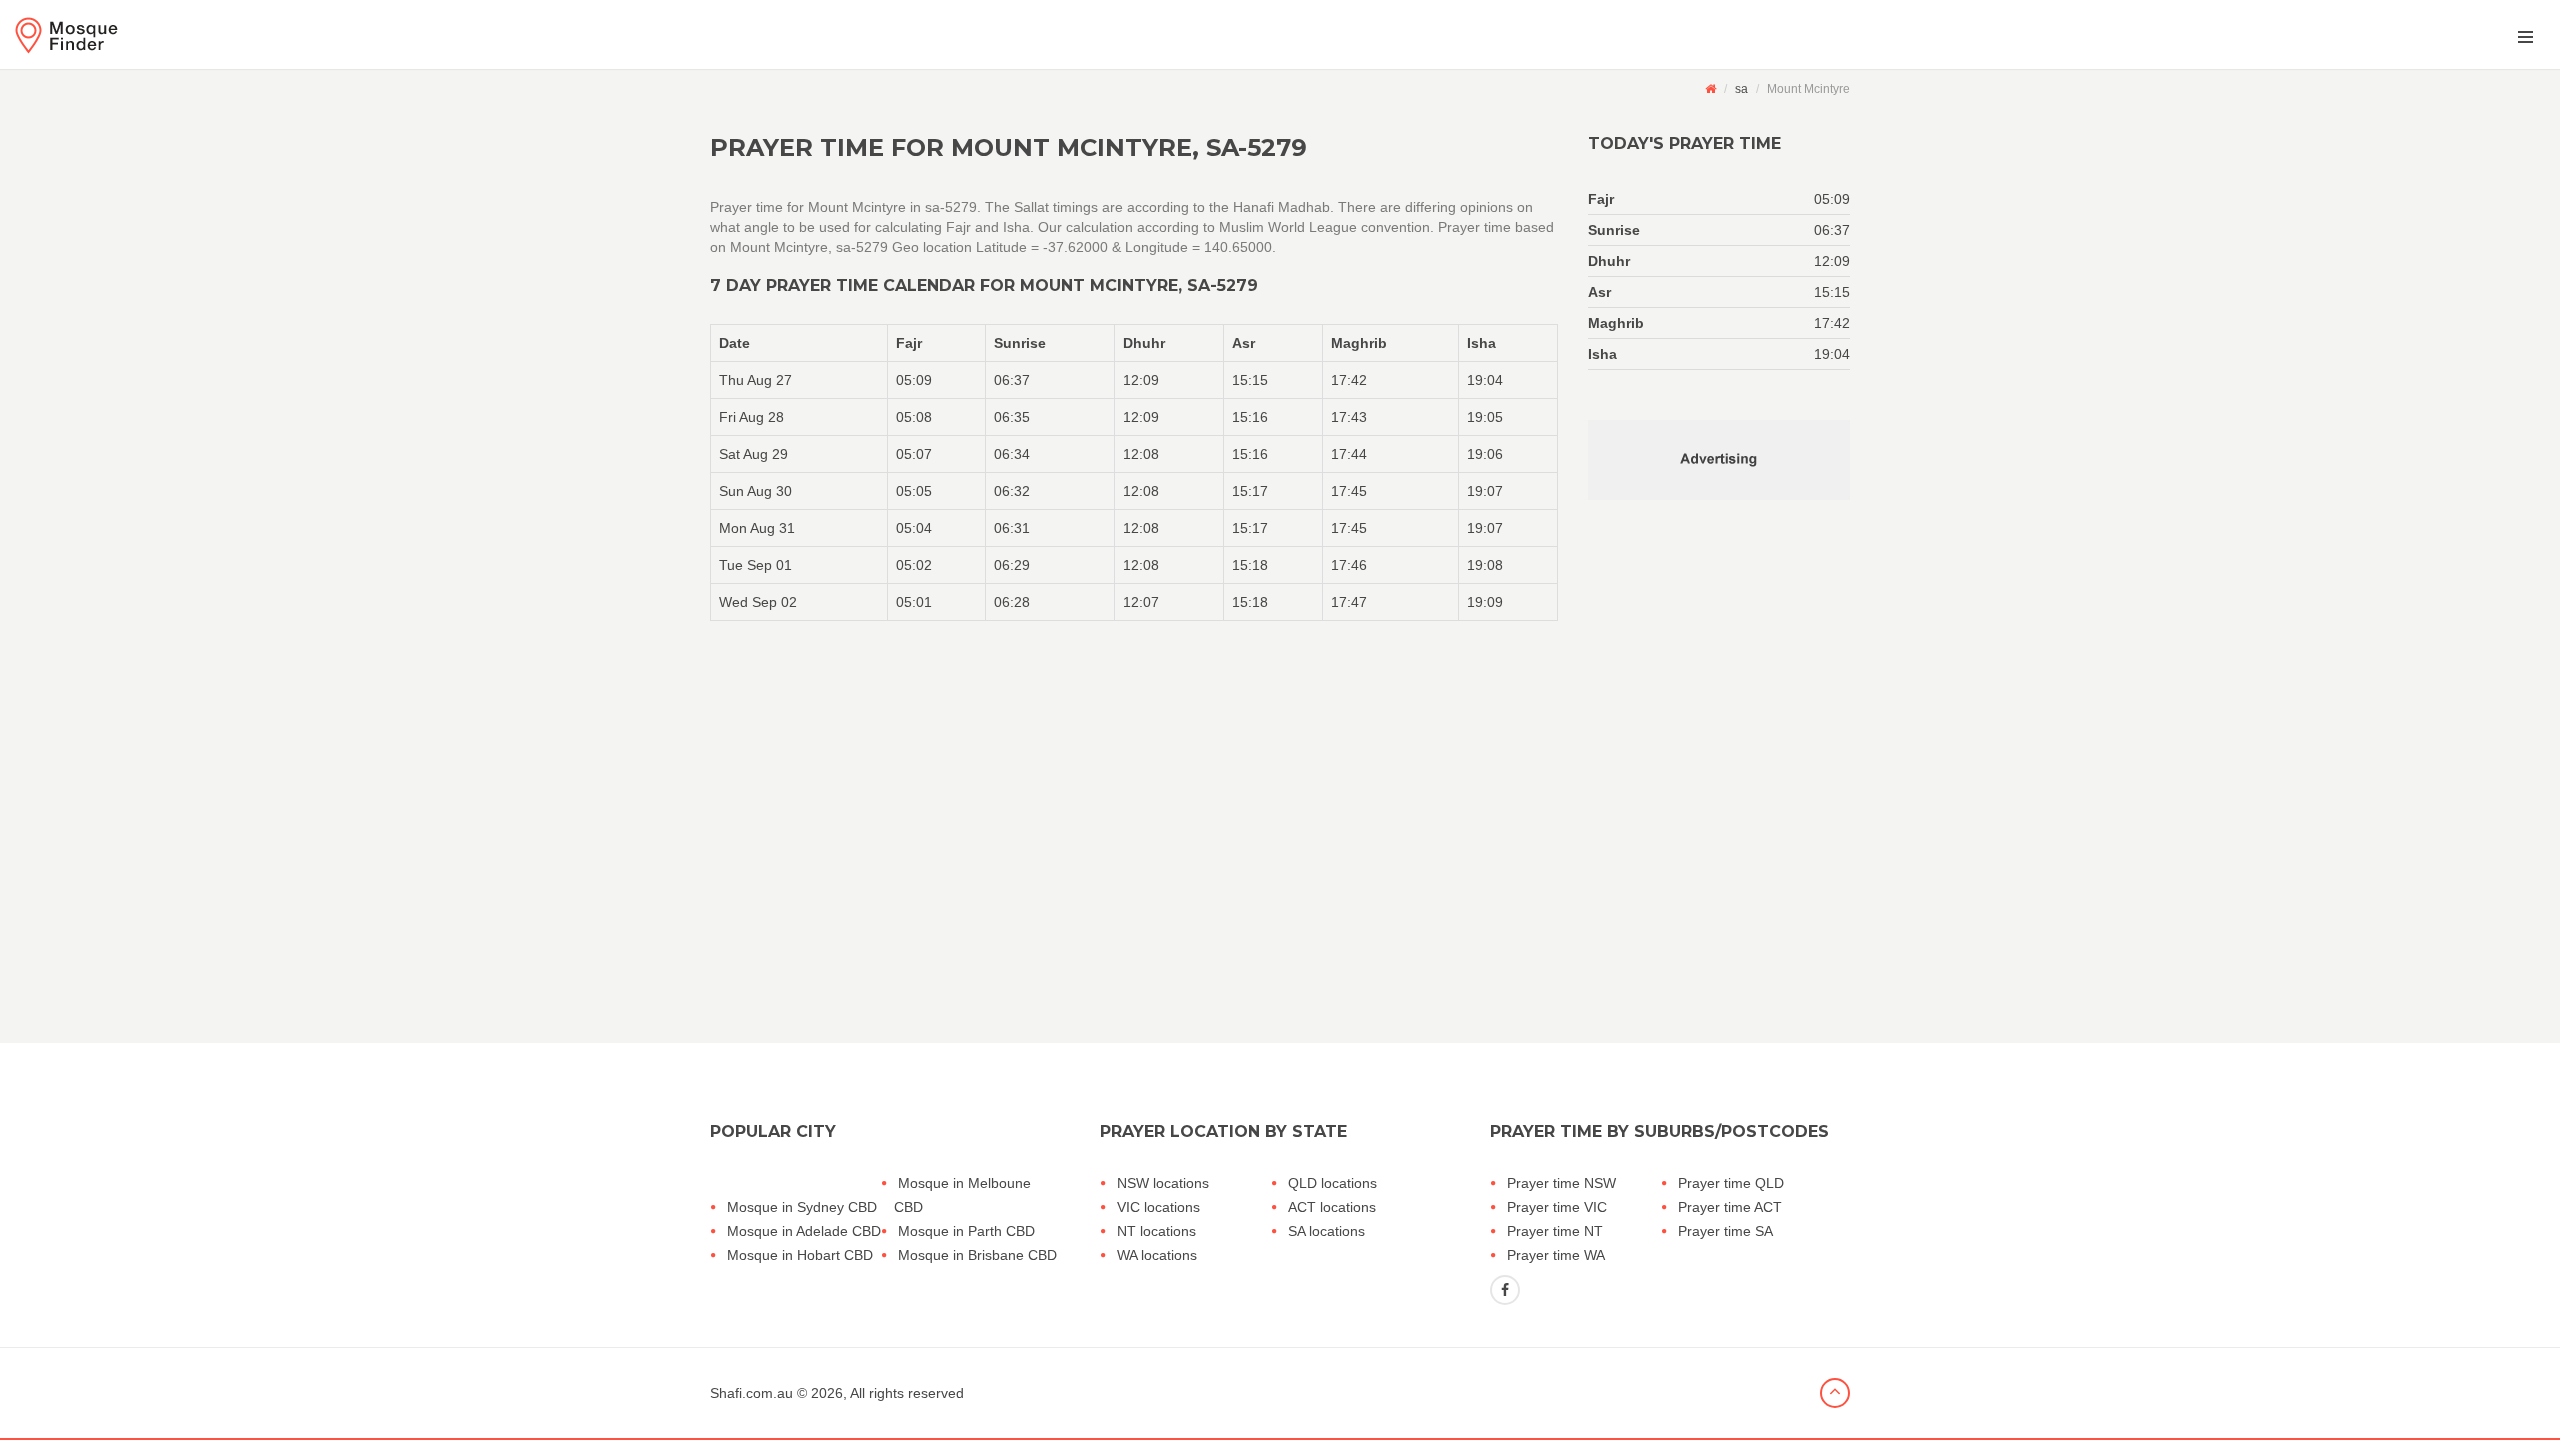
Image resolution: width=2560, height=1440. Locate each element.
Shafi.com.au (751, 1393)
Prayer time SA (1725, 1231)
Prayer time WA (1556, 1255)
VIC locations (1158, 1207)
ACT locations (1332, 1207)
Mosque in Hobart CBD (800, 1255)
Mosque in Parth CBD (966, 1231)
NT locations (1156, 1231)
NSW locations (1163, 1183)
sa (1741, 89)
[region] (1134, 472)
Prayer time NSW (1561, 1183)
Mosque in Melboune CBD (962, 1195)
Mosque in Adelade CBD (804, 1231)
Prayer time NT (1555, 1231)
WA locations (1157, 1255)
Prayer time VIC (1557, 1207)
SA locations (1326, 1231)
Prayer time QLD (1731, 1183)
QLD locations (1332, 1183)
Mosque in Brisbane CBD (977, 1255)
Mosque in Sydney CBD (802, 1207)
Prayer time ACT (1730, 1207)
